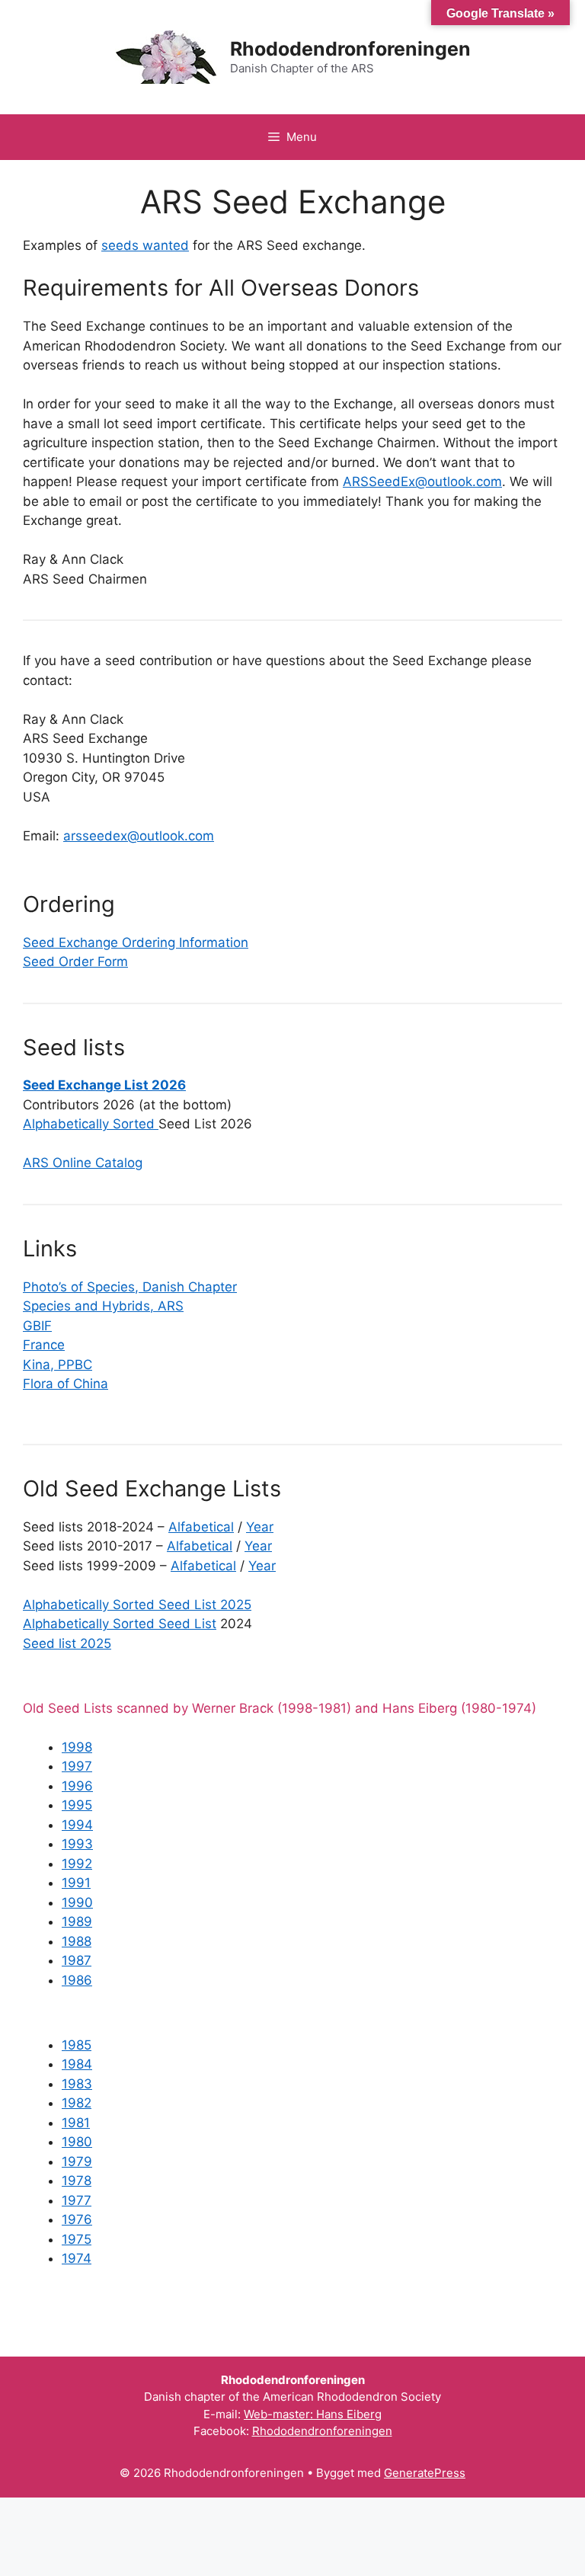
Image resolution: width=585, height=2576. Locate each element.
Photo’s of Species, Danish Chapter (130, 1287)
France (44, 1345)
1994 (77, 1825)
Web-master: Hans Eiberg (313, 2414)
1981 (76, 2123)
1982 (77, 2103)
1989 (77, 1922)
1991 (76, 1883)
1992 (77, 1864)
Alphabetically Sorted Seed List (120, 1624)
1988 (77, 1941)
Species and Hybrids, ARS (103, 1306)
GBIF (37, 1326)
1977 (77, 2200)
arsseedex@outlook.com (139, 836)
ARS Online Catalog (83, 1163)
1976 (77, 2219)
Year (260, 1527)
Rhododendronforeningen (350, 49)
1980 (77, 2142)
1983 (77, 2084)
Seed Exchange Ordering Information (136, 942)
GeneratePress (425, 2473)
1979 (77, 2162)
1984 (77, 2064)
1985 (77, 2045)
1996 (77, 1786)
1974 (77, 2258)
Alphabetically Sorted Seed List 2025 (137, 1605)
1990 (77, 1902)
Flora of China (66, 1384)
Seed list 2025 (67, 1643)
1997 (77, 1766)
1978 (77, 2181)
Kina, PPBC (58, 1365)
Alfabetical (201, 1527)
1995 (77, 1805)
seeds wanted (145, 245)
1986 (77, 1980)
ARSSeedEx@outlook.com (422, 482)
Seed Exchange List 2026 (104, 1085)
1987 (77, 1960)
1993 (77, 1844)
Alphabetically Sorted (91, 1124)
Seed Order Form (75, 962)
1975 (77, 2239)
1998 (77, 1747)
